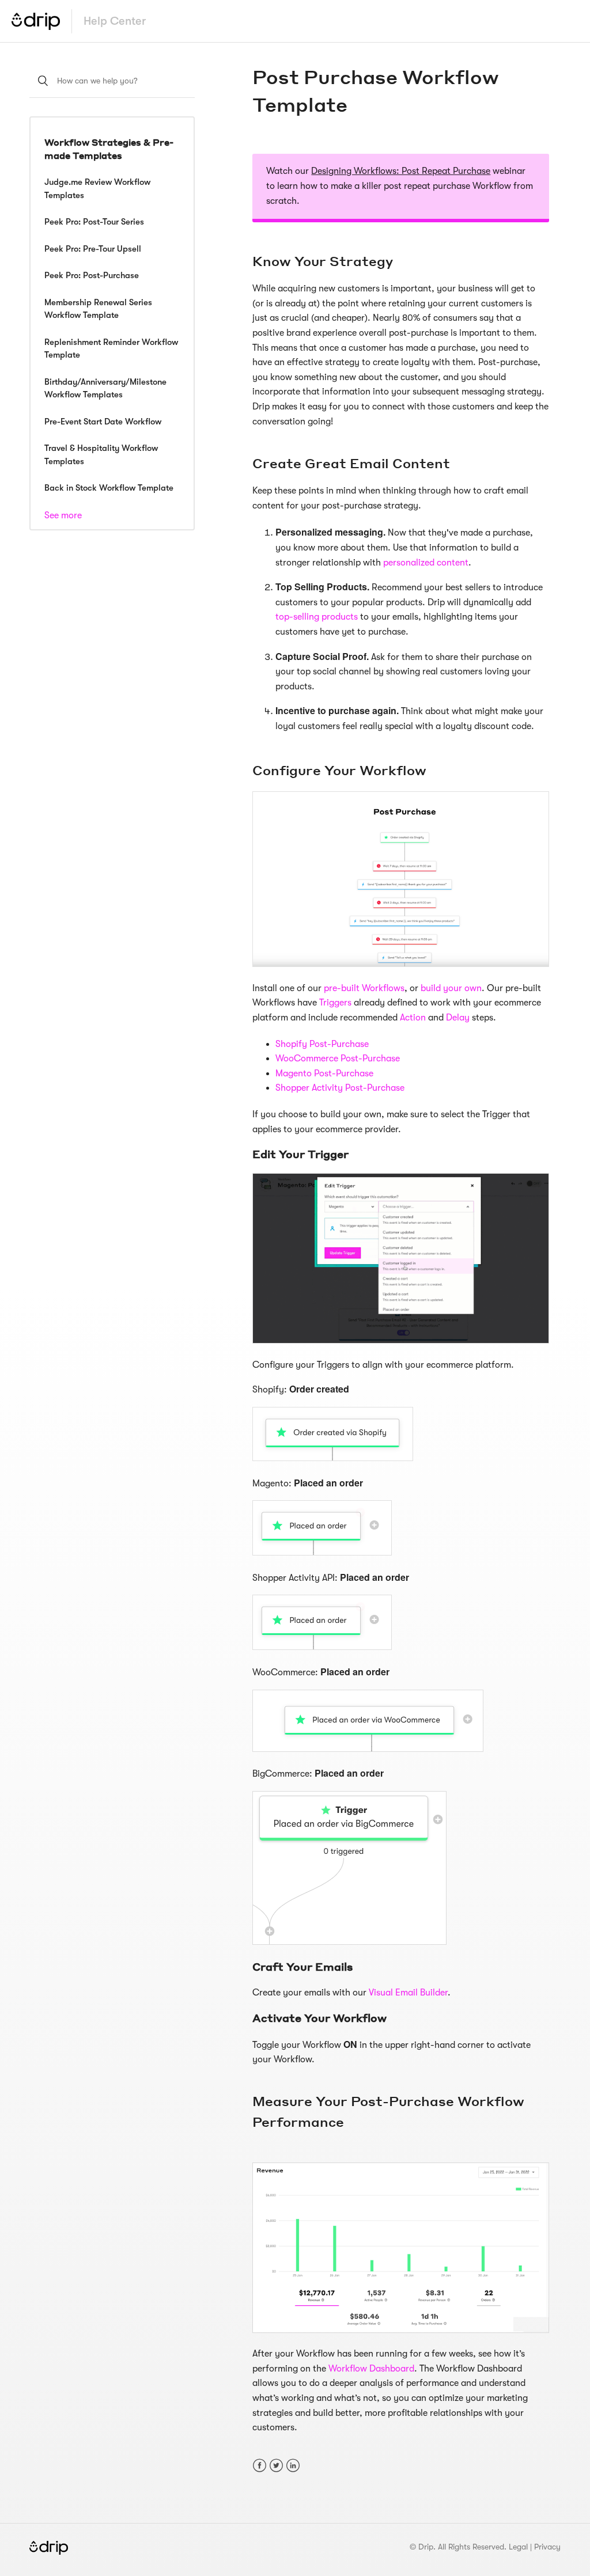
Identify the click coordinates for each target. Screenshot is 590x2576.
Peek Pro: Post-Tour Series (94, 222)
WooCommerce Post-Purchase (339, 1059)
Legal (518, 2547)
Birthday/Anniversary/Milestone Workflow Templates (105, 388)
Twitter (276, 2466)
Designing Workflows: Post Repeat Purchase (401, 171)
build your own (451, 988)
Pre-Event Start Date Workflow (103, 422)
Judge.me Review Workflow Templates (97, 189)
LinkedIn (293, 2466)
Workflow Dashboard (371, 2369)
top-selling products (318, 617)
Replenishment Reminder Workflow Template (111, 349)
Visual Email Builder (408, 1993)
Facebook (260, 2466)
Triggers (335, 1003)
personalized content (426, 563)
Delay (458, 1018)
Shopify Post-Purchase (323, 1044)
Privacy (547, 2547)
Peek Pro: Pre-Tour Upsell (93, 249)
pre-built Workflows (364, 988)
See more (63, 515)
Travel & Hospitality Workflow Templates (101, 455)
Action (413, 1018)
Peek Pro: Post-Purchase (92, 275)
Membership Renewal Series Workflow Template (98, 309)
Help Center (115, 21)
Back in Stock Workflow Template (109, 488)
